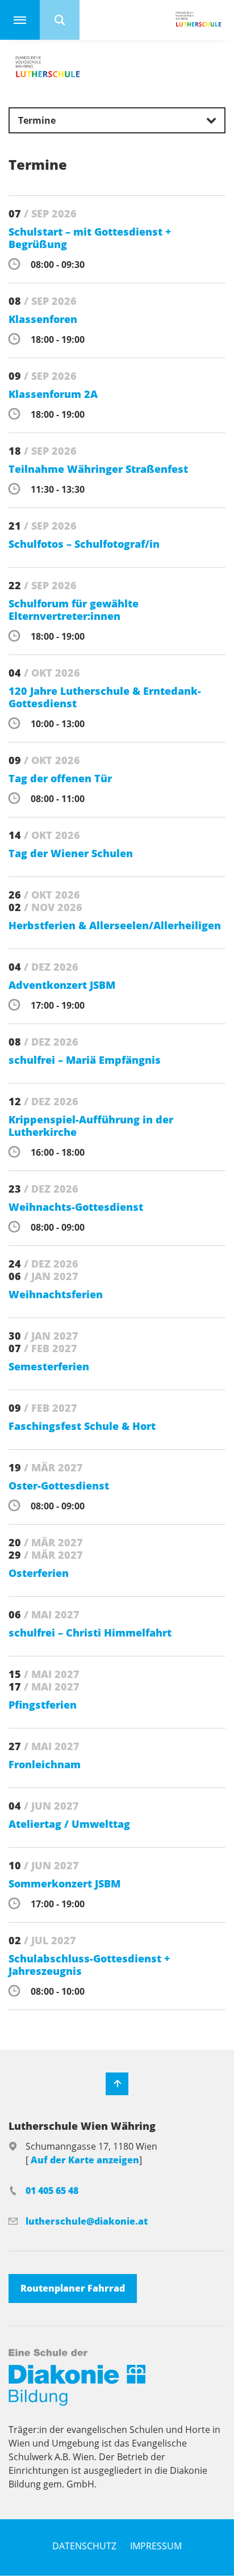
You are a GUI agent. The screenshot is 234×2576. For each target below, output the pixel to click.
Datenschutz (84, 2546)
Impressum (156, 2546)
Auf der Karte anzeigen (85, 2160)
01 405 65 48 (52, 2191)
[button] (117, 120)
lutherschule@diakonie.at (87, 2221)
